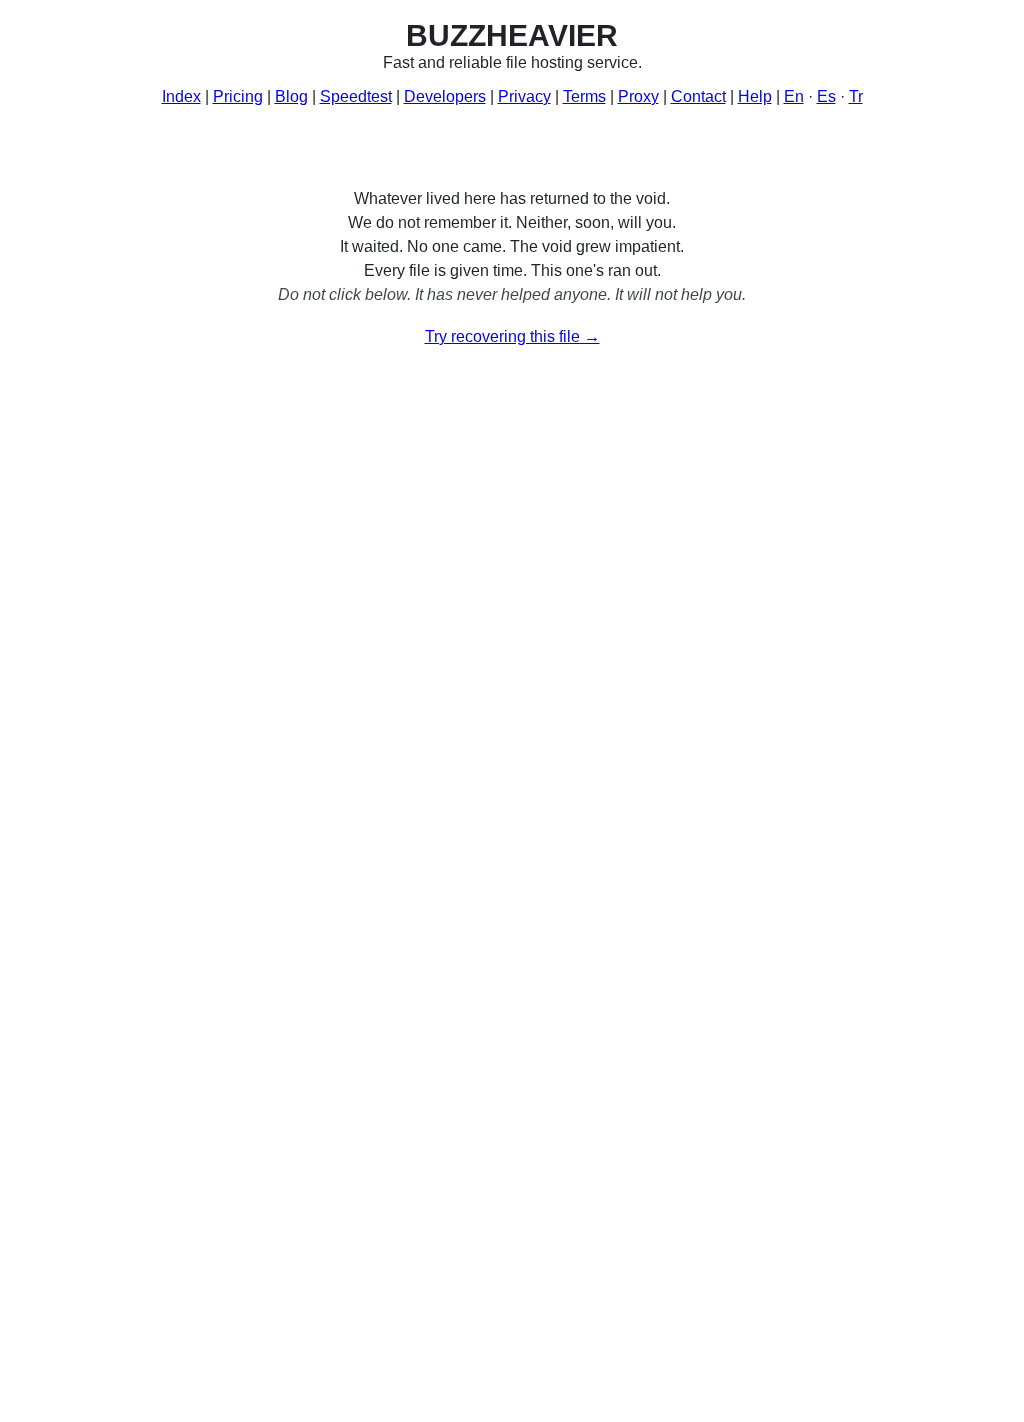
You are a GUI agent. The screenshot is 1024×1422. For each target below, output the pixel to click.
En (794, 96)
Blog (291, 96)
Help (755, 96)
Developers (445, 96)
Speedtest (356, 96)
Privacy (524, 96)
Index (181, 96)
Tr (856, 96)
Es (826, 96)
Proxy (638, 96)
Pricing (238, 96)
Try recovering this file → (512, 336)
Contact (698, 96)
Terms (584, 96)
